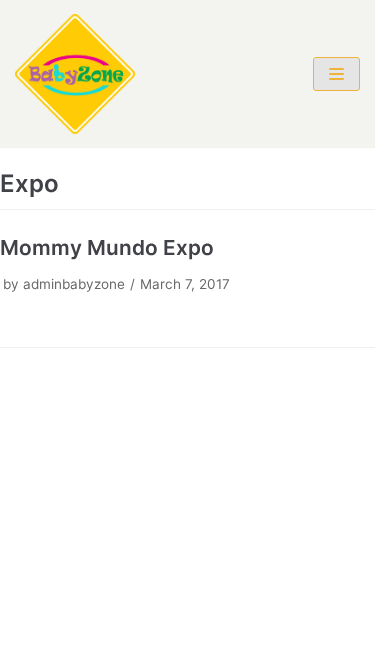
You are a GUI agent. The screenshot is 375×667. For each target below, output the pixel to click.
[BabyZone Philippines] (75, 74)
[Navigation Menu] (336, 74)
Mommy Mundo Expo (107, 247)
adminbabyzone (74, 284)
